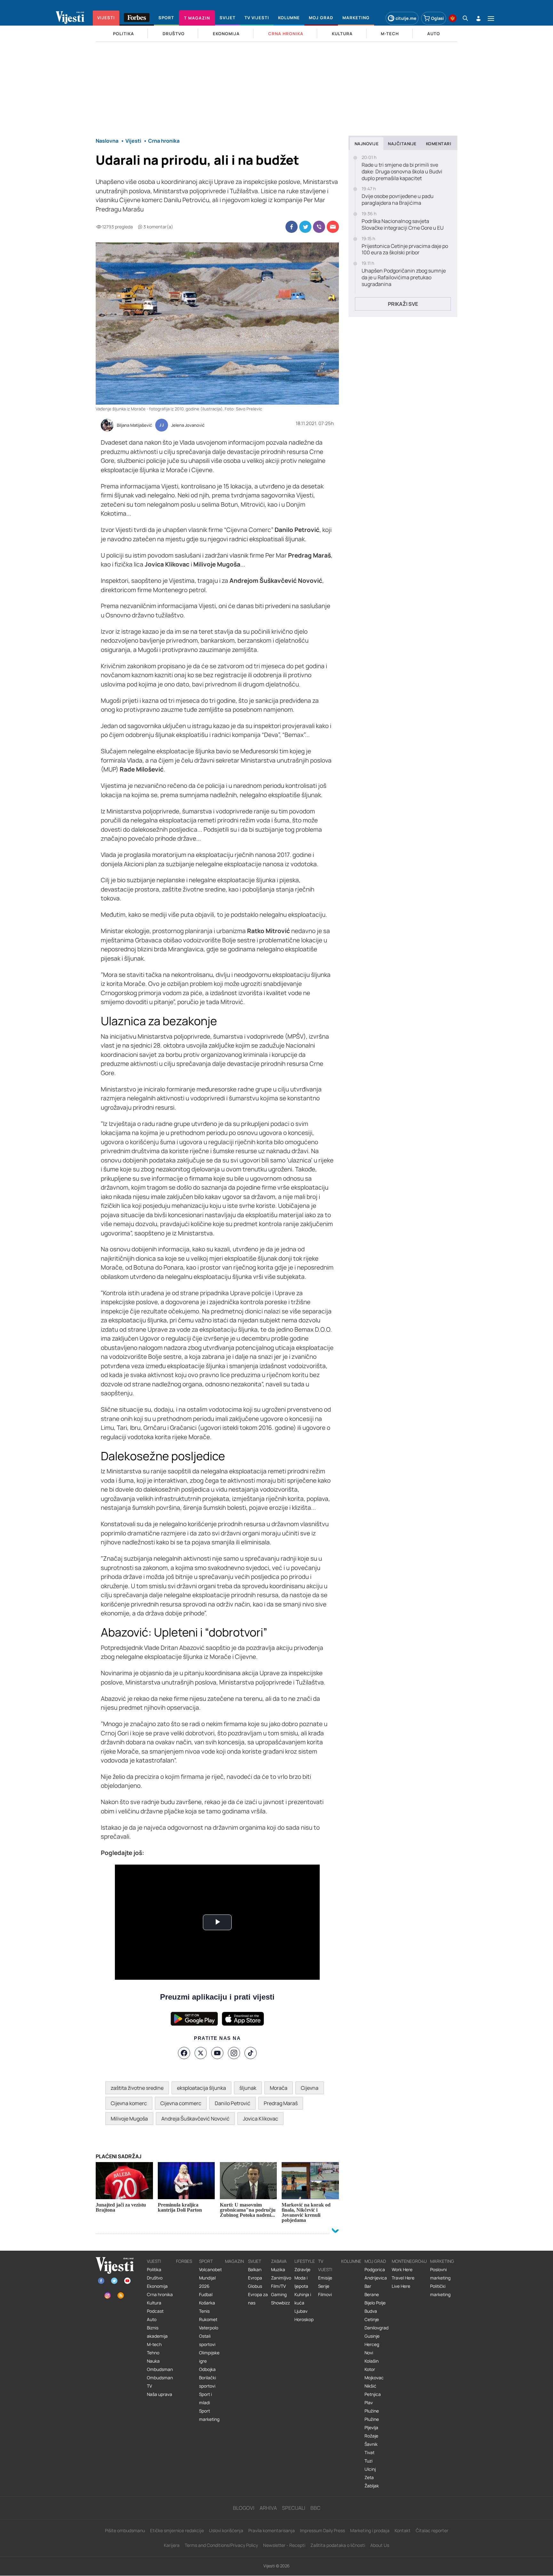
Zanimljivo (281, 2278)
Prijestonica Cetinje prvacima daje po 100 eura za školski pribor (405, 250)
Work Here (402, 2270)
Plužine (372, 2411)
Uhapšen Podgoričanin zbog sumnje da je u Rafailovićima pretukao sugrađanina (404, 277)
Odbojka (207, 2369)
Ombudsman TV (160, 2382)
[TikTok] (251, 2053)
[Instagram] (234, 2053)
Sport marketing (209, 2415)
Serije (324, 2286)
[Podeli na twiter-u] (305, 227)
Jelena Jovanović (188, 425)
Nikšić (370, 2386)
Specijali (294, 2508)
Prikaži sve (403, 304)
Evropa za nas (258, 2299)
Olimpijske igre (209, 2357)
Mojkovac (374, 2378)
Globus (255, 2286)
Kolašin (372, 2361)
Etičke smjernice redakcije (177, 2530)
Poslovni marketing (440, 2274)
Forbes (184, 2261)
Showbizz (281, 2303)
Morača (279, 2088)
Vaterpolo (209, 2328)
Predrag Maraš (281, 2103)
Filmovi (325, 2295)
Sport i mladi (205, 2398)
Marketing (442, 2261)
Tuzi (369, 2461)
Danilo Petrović (232, 2103)
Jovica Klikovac (260, 2119)
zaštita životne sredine (137, 2088)
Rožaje (371, 2436)
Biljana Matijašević (134, 425)
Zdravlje (302, 2270)
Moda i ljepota (301, 2282)
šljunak (248, 2088)
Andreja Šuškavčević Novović (195, 2119)
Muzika (278, 2270)
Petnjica (373, 2394)
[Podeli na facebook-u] (292, 227)
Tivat (369, 2453)
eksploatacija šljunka (201, 2088)
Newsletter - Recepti (284, 2545)
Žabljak (372, 2486)
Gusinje (372, 2336)
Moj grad (375, 2261)
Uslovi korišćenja (226, 2530)
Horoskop (304, 2319)
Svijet (255, 2261)
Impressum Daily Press (322, 2530)
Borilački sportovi (208, 2382)
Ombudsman (160, 2369)
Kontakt (403, 2530)
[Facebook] (184, 2053)
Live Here (401, 2286)
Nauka (153, 2361)
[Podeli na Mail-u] (333, 227)
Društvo (155, 2278)
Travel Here (403, 2278)
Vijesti (154, 2261)
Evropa (255, 2278)
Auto (152, 2319)
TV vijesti (325, 2265)
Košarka (207, 2303)
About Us (380, 2545)
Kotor (370, 2369)
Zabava (279, 2261)
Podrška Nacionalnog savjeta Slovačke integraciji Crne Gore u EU (403, 225)
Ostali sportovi (207, 2340)
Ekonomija (157, 2286)
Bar (368, 2286)
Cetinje (372, 2319)
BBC (315, 2508)
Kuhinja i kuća (303, 2299)
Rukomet (208, 2319)
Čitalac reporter (432, 2530)
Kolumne (351, 2261)
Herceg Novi (372, 2349)
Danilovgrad (377, 2328)
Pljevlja (371, 2428)
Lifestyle (305, 2261)
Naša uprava (160, 2394)
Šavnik (371, 2444)
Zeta (369, 2477)
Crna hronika (160, 2295)
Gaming (279, 2295)
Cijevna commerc (181, 2103)
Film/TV (278, 2286)
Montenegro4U (409, 2261)
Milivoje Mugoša (129, 2119)
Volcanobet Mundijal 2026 (210, 2278)
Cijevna (310, 2088)
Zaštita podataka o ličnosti (338, 2545)
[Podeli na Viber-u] (319, 227)
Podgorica (375, 2270)
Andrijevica (376, 2278)
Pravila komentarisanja (272, 2530)
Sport (206, 2261)
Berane (372, 2295)
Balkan (255, 2270)
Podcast (155, 2311)
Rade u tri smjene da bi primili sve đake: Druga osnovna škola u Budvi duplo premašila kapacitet (402, 171)
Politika (154, 2270)
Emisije (325, 2278)
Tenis (204, 2311)
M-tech (154, 2344)
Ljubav (301, 2311)
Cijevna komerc (129, 2103)
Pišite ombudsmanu (125, 2530)
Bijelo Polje (375, 2303)
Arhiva (268, 2508)
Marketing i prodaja (370, 2530)
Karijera (172, 2545)
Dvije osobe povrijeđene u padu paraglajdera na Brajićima (398, 200)
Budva (371, 2311)
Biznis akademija (157, 2332)
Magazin (234, 2261)
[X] (201, 2053)
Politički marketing (440, 2290)
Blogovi (244, 2508)
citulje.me (406, 18)
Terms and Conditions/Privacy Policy (221, 2545)
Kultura (154, 2303)
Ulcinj (370, 2469)
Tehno (153, 2353)
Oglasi (437, 18)
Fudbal (206, 2295)
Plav (369, 2403)
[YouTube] (217, 2053)
